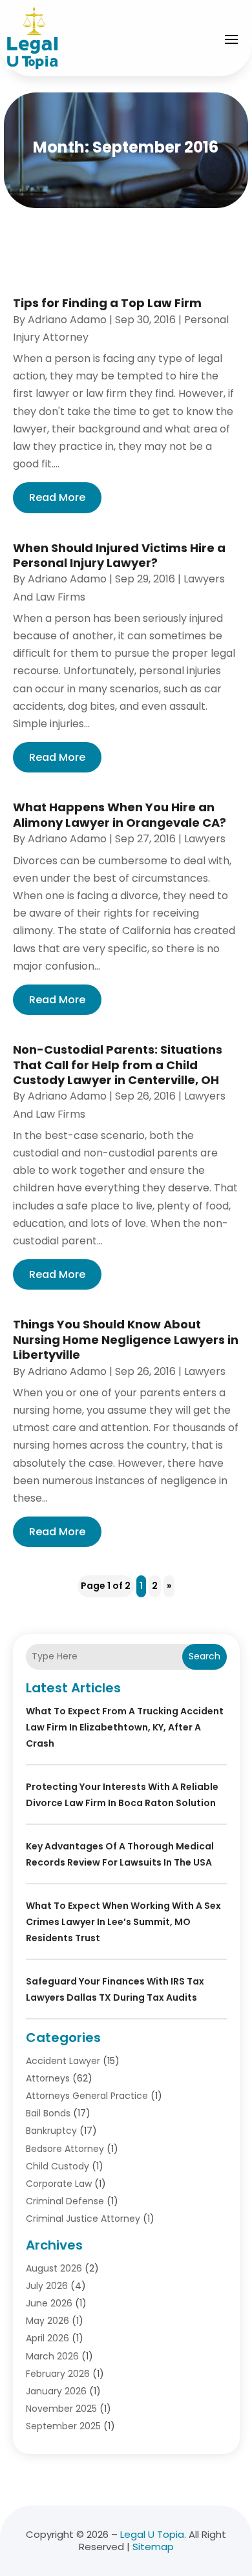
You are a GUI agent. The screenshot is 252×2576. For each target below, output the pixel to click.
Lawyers (205, 839)
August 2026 (54, 2268)
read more (57, 497)
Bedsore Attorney (65, 2149)
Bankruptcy (51, 2131)
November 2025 (61, 2409)
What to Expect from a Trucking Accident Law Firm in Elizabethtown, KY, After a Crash (125, 1727)
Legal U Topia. (153, 2534)
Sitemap (153, 2547)
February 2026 (58, 2374)
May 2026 (47, 2321)
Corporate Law (59, 2184)
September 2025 (63, 2426)
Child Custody (58, 2166)
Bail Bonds (48, 2113)
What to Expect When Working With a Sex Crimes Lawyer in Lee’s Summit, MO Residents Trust (123, 1922)
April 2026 (47, 2338)
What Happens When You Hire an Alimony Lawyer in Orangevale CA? (120, 814)
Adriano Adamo (67, 320)
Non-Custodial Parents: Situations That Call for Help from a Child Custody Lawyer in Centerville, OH (118, 1065)
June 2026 (49, 2303)
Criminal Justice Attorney (83, 2219)
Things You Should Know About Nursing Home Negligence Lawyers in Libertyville (126, 1339)
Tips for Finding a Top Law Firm (107, 303)
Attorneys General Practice (87, 2096)
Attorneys (48, 2078)
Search (205, 1656)
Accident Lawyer (63, 2061)
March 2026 (52, 2356)
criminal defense (65, 2201)
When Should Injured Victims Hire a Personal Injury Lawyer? (119, 555)
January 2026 (56, 2391)
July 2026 (47, 2286)
